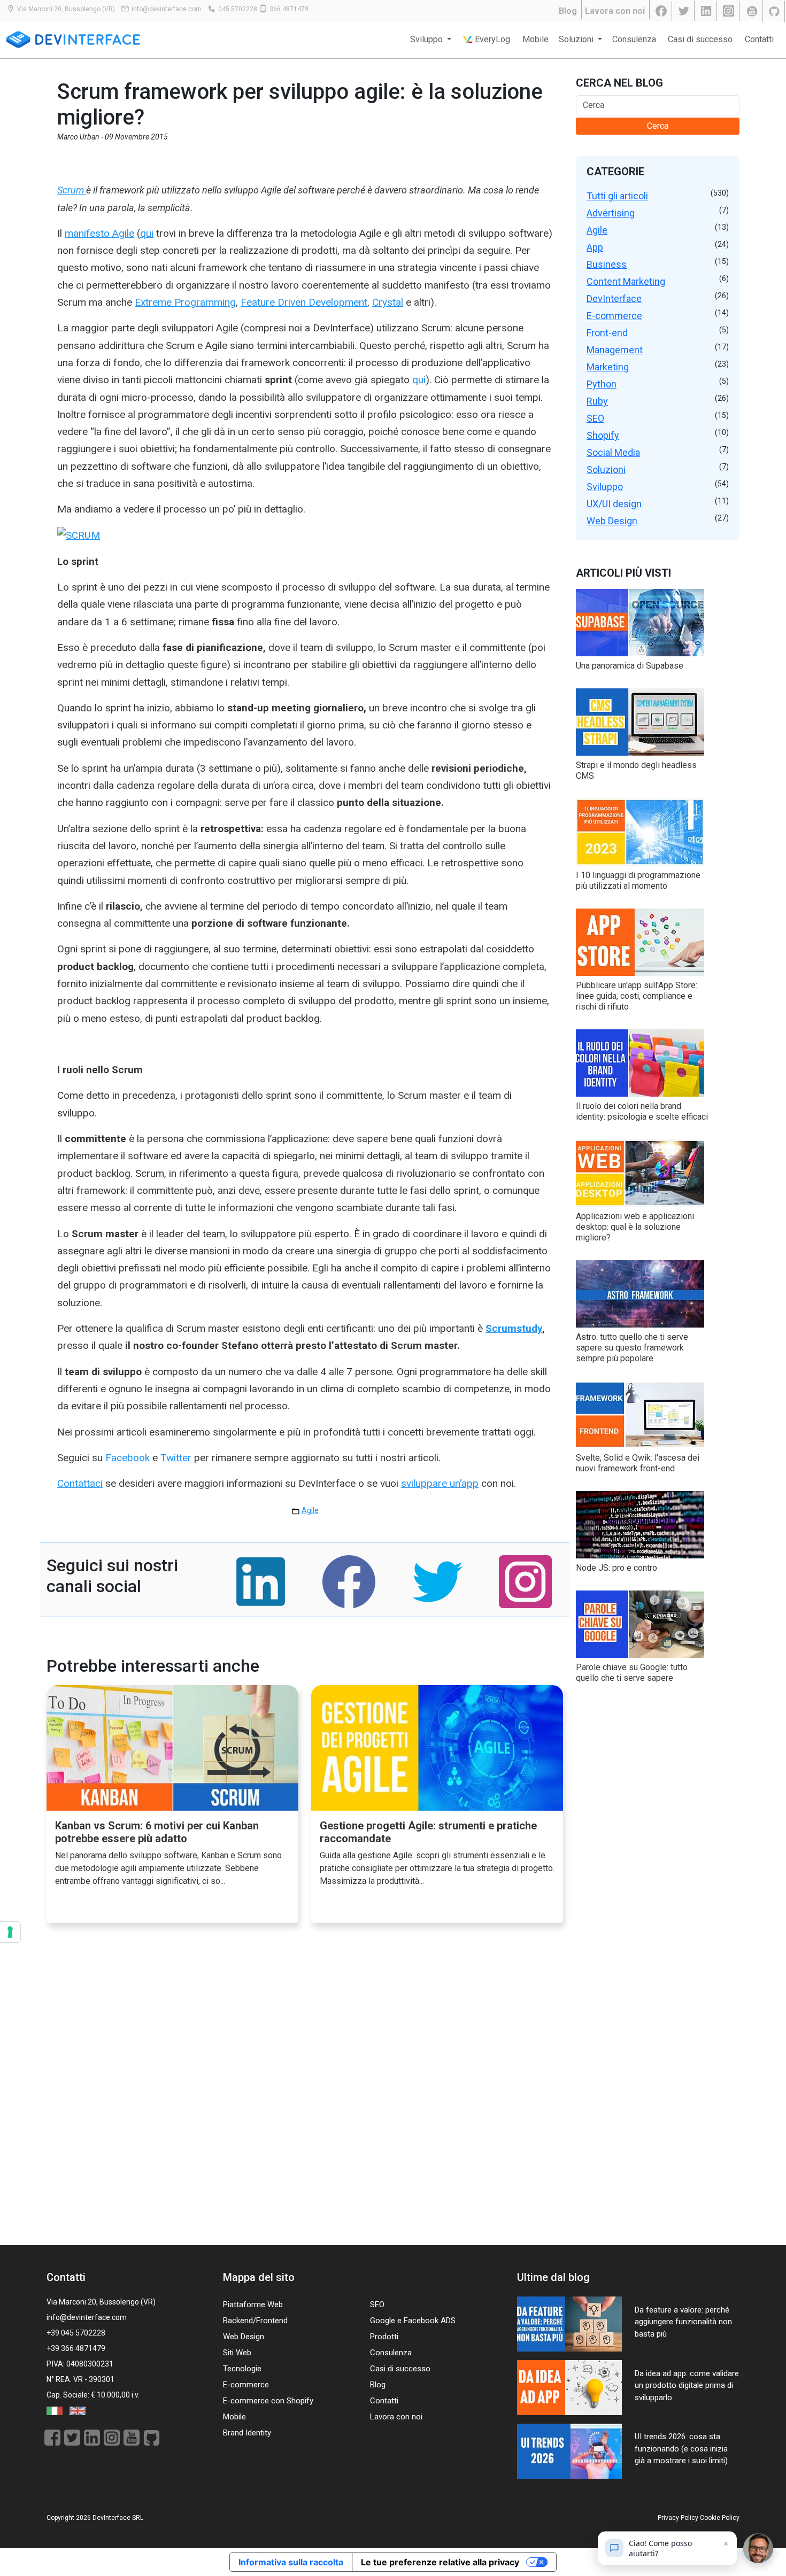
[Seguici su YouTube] (752, 11)
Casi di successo (700, 39)
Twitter (176, 1458)
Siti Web (237, 2353)
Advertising (611, 213)
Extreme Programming (185, 302)
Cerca (658, 126)
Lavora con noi (615, 11)
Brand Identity (247, 2433)
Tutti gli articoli (617, 196)
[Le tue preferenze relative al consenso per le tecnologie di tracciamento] (10, 1932)
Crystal (388, 302)
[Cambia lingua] (55, 2410)
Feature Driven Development (304, 302)
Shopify (603, 435)
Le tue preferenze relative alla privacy (440, 2562)
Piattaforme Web (253, 2305)
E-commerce (614, 316)
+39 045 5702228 (76, 2333)
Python (602, 384)
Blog (568, 11)
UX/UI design (614, 504)
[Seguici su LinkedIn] (707, 11)
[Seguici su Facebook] (662, 11)
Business (607, 264)
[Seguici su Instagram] (729, 11)
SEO (595, 418)
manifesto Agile (99, 233)
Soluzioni (606, 470)
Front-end (607, 333)
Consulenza (634, 39)
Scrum (72, 190)
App (595, 247)
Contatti (759, 39)
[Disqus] (305, 2095)
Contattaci (80, 1483)
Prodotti (384, 2337)
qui (147, 233)
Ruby (597, 401)
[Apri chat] (758, 2548)
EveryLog (491, 39)
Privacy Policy (678, 2518)
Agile (310, 1510)
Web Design (612, 521)
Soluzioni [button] (577, 39)
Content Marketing (626, 281)
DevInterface (614, 298)
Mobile (535, 39)
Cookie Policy (720, 2518)
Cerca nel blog (619, 83)
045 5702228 (238, 9)
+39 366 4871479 (76, 2348)
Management (615, 350)
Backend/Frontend (255, 2321)
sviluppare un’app (440, 1483)
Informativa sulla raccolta (291, 2562)
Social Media (613, 452)
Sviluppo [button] (427, 39)
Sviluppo (605, 487)
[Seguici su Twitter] (684, 11)
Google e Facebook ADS (413, 2321)
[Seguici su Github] (775, 11)
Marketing (608, 367)
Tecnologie (242, 2369)
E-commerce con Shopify (268, 2401)
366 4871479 (289, 9)
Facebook (128, 1458)
